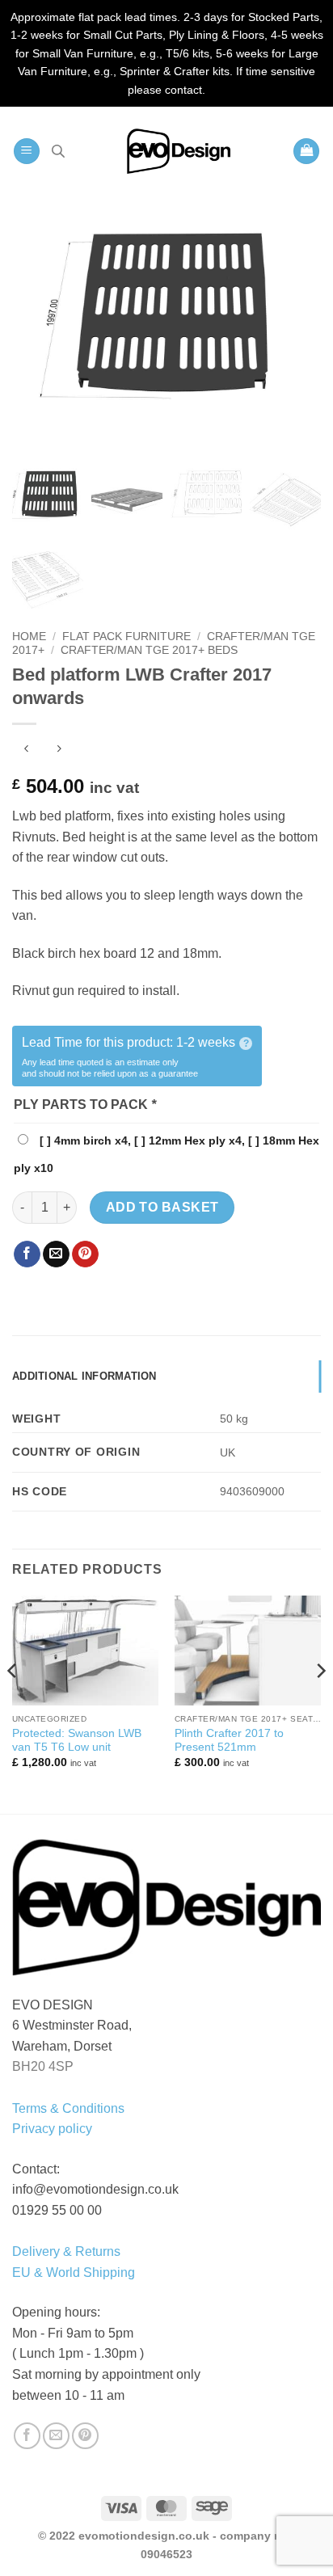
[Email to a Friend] (56, 1254)
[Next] (320, 1703)
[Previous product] (59, 750)
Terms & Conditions (68, 2108)
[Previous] (13, 1703)
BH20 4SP (43, 2066)
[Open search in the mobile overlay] (58, 151)
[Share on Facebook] (27, 1254)
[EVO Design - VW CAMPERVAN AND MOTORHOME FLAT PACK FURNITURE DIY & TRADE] (179, 151)
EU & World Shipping (74, 2272)
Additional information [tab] (84, 1376)
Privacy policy (52, 2129)
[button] (27, 152)
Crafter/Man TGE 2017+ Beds (149, 650)
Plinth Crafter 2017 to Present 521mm (229, 1741)
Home (29, 637)
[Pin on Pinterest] (85, 1254)
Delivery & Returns (66, 2251)
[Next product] (26, 750)
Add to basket (162, 1207)
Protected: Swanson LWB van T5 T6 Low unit (77, 1741)
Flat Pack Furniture (126, 637)
